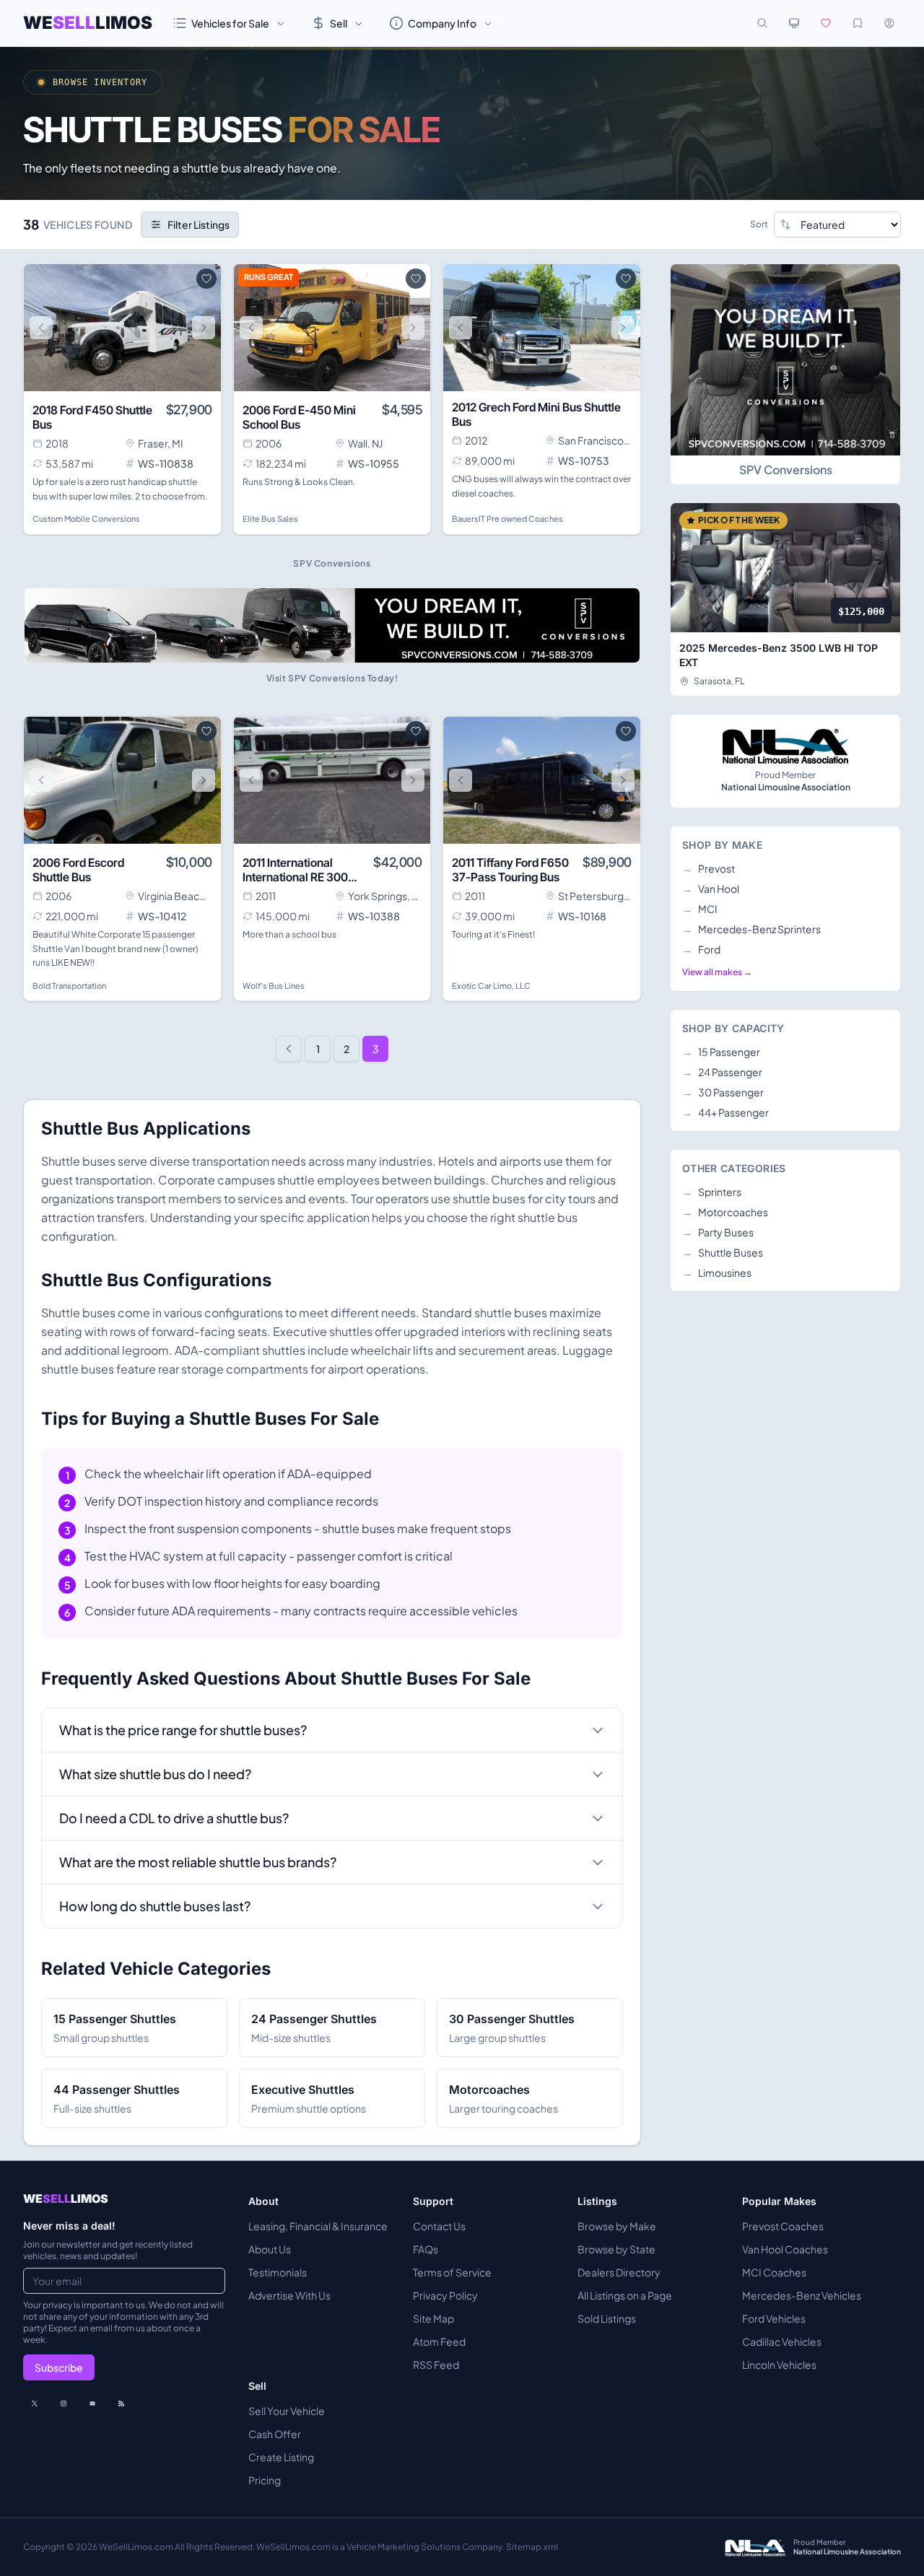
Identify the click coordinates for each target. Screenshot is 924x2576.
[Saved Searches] (858, 23)
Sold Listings (607, 2318)
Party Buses (718, 1232)
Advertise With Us (289, 2295)
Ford (701, 949)
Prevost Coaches (783, 2226)
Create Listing (281, 2457)
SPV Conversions (786, 470)
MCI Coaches (774, 2272)
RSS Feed (436, 2365)
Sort (759, 224)
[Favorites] (826, 23)
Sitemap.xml (532, 2547)
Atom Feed (439, 2341)
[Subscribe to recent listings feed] (121, 2403)
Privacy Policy (445, 2295)
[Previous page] (289, 1049)
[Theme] (794, 23)
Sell (339, 23)
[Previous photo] (41, 328)
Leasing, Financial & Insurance (318, 2226)
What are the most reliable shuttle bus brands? (198, 1862)
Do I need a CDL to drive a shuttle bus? (174, 1818)
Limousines (717, 1272)
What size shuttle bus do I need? (155, 1774)
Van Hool (711, 888)
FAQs (426, 2249)
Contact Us (439, 2226)
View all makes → (717, 972)
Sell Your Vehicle (287, 2411)
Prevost (709, 868)
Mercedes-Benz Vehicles (802, 2295)
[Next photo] (204, 328)
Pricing (265, 2480)
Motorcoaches (725, 1212)
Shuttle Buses (723, 1252)
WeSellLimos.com (137, 2547)
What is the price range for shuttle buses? (183, 1730)
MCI (700, 909)
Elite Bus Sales (270, 519)
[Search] (762, 23)
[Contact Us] (92, 2403)
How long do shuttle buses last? (155, 1906)
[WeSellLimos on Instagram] (64, 2403)
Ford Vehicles (774, 2318)
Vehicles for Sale (230, 23)
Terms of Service (452, 2272)
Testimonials (278, 2272)
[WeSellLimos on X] (35, 2403)
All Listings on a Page (625, 2295)
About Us (270, 2249)
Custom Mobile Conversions (86, 519)
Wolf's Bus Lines (274, 986)
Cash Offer (275, 2434)
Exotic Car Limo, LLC (491, 986)
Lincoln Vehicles (779, 2365)
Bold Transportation (69, 986)
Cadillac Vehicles (782, 2341)
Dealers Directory (619, 2272)
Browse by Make (617, 2226)
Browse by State (616, 2249)
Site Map (433, 2318)
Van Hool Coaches (785, 2249)
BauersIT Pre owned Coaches (507, 519)
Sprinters (712, 1192)
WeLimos (88, 23)
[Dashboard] (889, 23)
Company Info (442, 23)
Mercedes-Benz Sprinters (751, 929)
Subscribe (59, 2367)
